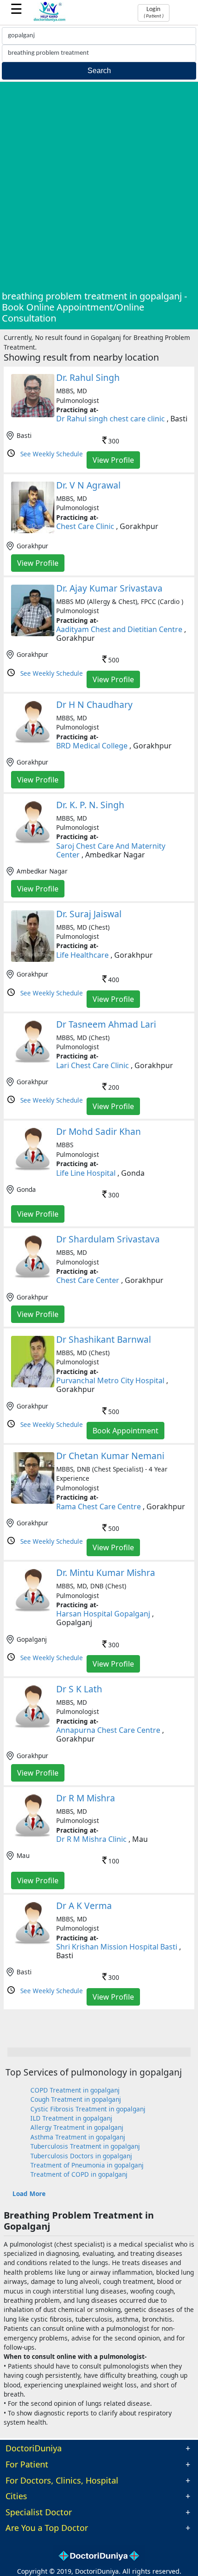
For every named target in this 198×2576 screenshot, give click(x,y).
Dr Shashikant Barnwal (104, 1339)
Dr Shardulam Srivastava (108, 1239)
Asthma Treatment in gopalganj (78, 2137)
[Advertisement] (99, 187)
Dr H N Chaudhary (94, 704)
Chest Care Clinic (85, 526)
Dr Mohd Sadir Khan (99, 1131)
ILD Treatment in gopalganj (71, 2118)
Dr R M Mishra (86, 1798)
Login (154, 12)
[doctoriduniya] (50, 20)
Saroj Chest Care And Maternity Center (111, 850)
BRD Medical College (92, 746)
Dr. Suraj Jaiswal (89, 914)
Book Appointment (125, 1431)
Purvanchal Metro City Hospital (110, 1380)
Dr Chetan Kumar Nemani (110, 1456)
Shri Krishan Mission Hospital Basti (117, 1947)
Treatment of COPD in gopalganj (79, 2174)
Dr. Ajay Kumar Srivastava (109, 588)
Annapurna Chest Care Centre (108, 1730)
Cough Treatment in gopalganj (76, 2099)
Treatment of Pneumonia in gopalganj (87, 2165)
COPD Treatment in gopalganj (75, 2090)
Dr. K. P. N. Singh (90, 805)
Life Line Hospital (86, 1173)
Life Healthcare (82, 955)
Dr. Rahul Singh (88, 377)
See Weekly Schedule (52, 454)
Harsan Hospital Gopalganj (103, 1614)
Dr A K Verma (84, 1906)
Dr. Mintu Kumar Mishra (106, 1573)
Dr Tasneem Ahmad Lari (106, 1024)
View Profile (113, 460)
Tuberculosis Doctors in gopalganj (81, 2156)
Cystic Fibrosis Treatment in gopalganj (88, 2109)
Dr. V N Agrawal (88, 485)
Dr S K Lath (79, 1689)
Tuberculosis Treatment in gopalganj (85, 2146)
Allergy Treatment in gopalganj (77, 2127)
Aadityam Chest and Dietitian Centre (119, 629)
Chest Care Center (88, 1280)
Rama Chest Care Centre (99, 1506)
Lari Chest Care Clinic (93, 1065)
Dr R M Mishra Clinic (91, 1839)
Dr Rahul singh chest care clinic (111, 419)
